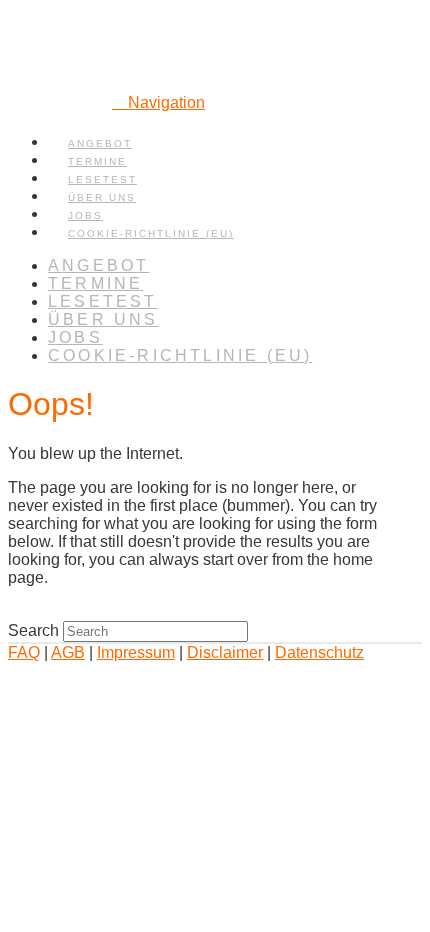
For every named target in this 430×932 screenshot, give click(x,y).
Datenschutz (319, 652)
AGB (68, 652)
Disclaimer (225, 652)
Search (33, 630)
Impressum (136, 652)
